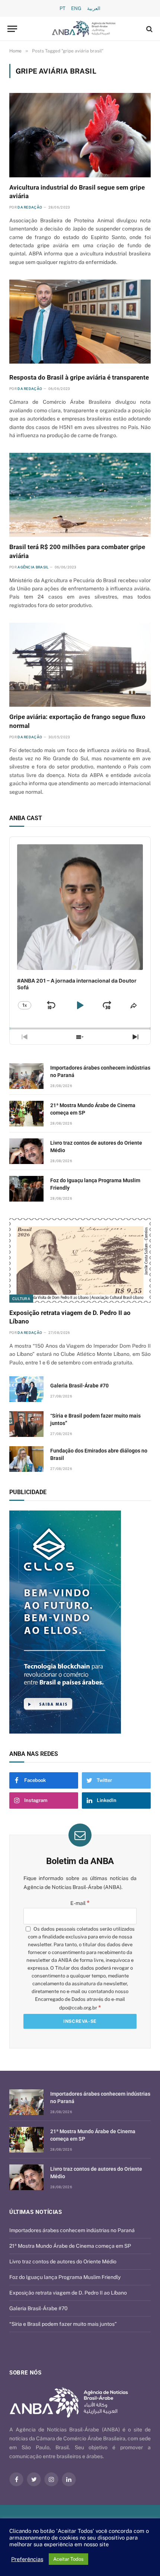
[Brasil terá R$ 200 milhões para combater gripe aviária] (80, 495)
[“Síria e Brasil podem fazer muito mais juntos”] (26, 1424)
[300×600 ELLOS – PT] (80, 1622)
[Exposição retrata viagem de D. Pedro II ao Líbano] (80, 1260)
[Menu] (12, 29)
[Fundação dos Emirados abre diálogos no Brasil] (26, 1459)
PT (63, 8)
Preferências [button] (27, 2559)
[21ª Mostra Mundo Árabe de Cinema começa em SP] (26, 1114)
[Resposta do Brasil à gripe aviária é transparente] (80, 322)
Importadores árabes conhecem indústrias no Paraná (72, 2230)
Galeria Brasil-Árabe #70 (79, 1386)
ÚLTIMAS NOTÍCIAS (36, 2212)
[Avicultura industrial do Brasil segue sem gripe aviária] (80, 135)
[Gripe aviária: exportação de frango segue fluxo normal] (80, 665)
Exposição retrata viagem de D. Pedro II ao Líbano (68, 2293)
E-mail (80, 1903)
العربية (94, 8)
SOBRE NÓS (25, 2373)
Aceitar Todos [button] (68, 2559)
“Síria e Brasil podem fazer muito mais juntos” (63, 2324)
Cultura (21, 1299)
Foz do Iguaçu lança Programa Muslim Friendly (65, 2277)
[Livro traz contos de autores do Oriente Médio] (26, 1151)
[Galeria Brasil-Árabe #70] (26, 1389)
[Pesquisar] (149, 29)
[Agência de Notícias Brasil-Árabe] (84, 29)
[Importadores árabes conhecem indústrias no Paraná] (26, 1076)
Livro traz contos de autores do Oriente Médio (63, 2261)
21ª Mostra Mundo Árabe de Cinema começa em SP (70, 2246)
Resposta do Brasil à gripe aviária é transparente (79, 377)
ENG (76, 8)
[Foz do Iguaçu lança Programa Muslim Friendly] (26, 1189)
